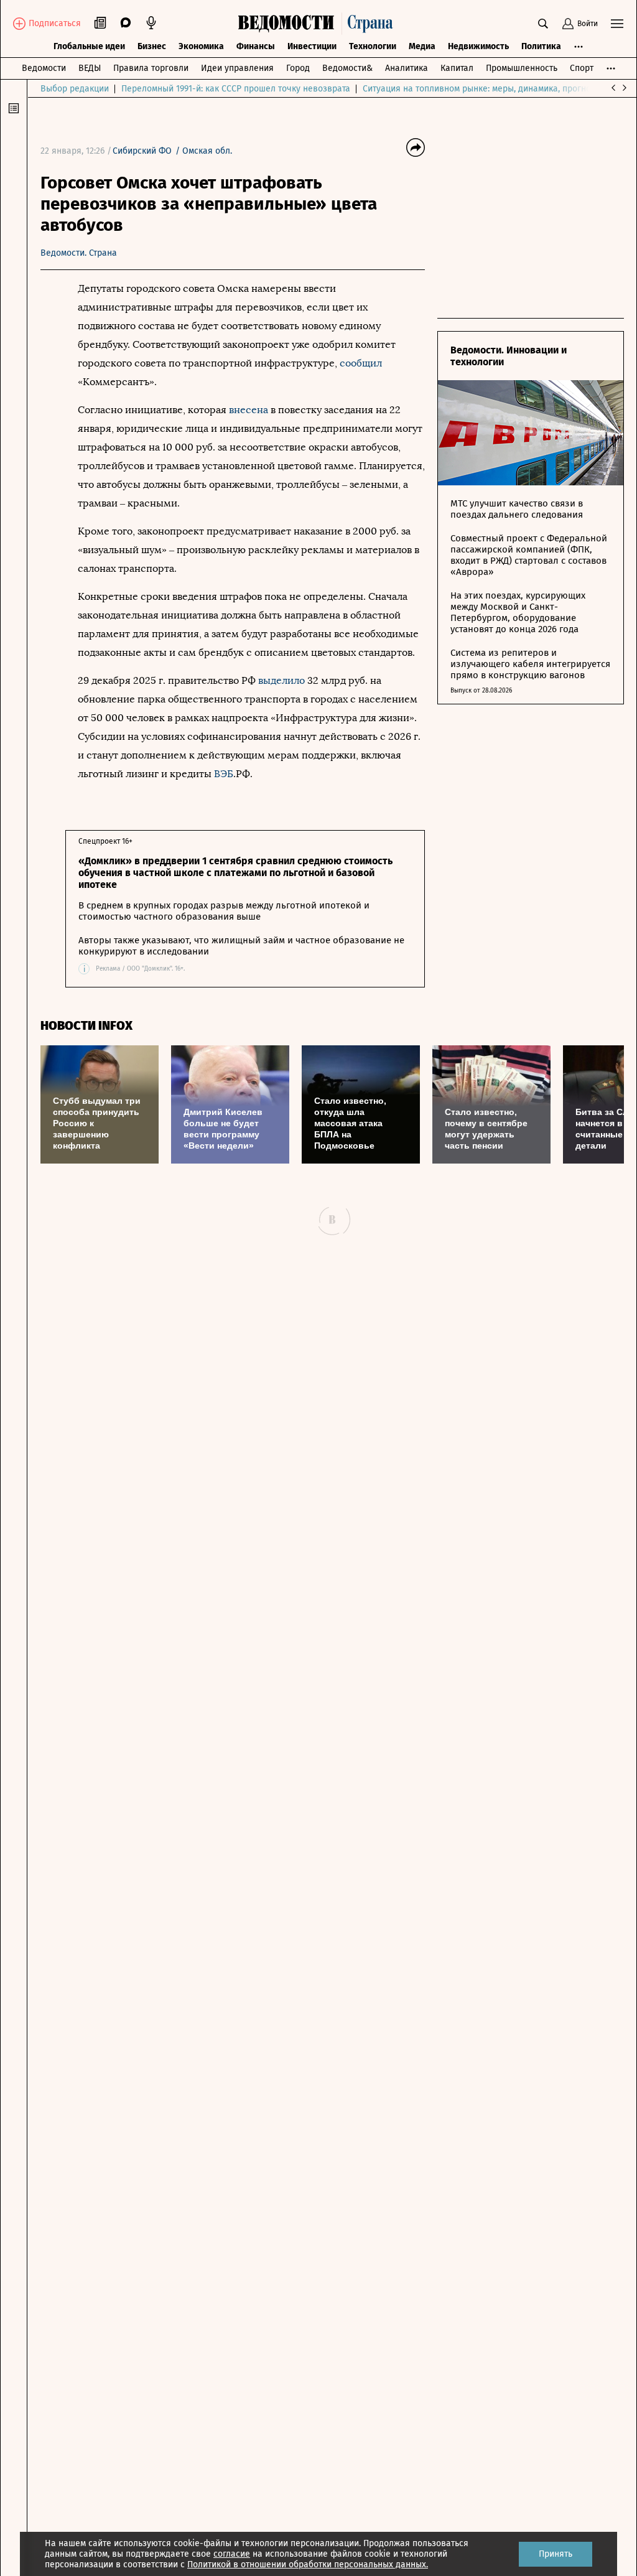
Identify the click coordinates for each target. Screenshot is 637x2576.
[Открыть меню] (617, 24)
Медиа (422, 46)
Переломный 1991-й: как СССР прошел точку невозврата (236, 89)
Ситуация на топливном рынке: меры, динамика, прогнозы (482, 89)
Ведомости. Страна (79, 253)
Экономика (201, 46)
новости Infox (86, 1026)
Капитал (457, 68)
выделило (281, 680)
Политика (541, 46)
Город (298, 68)
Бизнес (152, 46)
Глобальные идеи (89, 46)
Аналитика (407, 68)
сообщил (361, 363)
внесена (249, 410)
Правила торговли (151, 68)
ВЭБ (224, 774)
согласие (232, 2554)
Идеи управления (237, 68)
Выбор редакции (75, 89)
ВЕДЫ (90, 68)
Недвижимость (478, 46)
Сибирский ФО (142, 151)
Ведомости (44, 68)
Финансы (256, 46)
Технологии (373, 46)
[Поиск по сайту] (543, 24)
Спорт (582, 68)
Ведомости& (347, 68)
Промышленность (522, 68)
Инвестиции (312, 46)
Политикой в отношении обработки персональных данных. (308, 2564)
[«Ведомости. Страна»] (318, 24)
